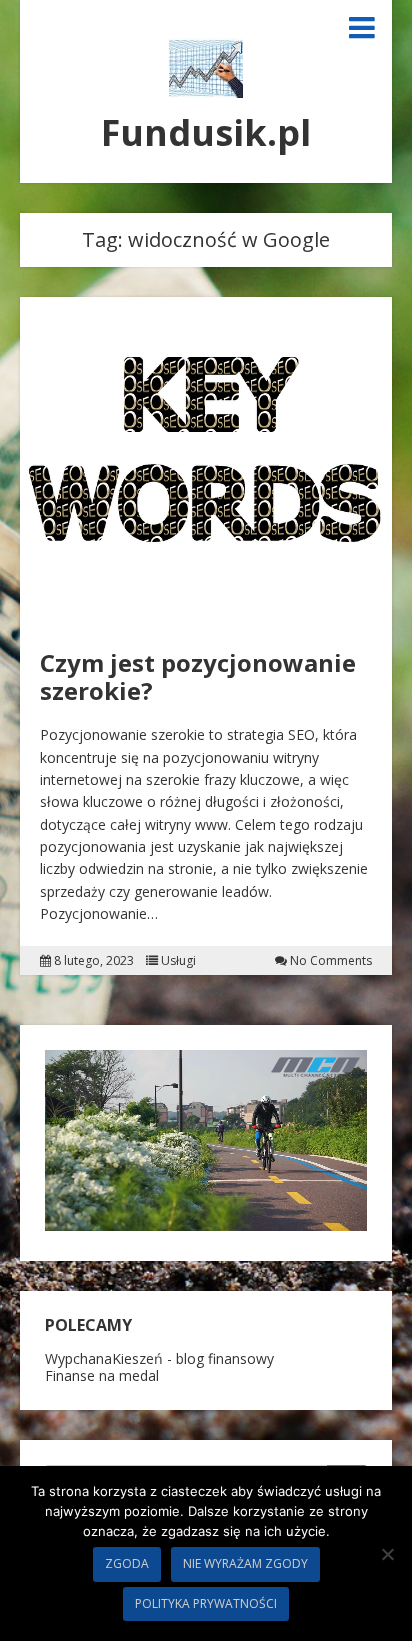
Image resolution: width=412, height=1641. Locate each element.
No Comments (331, 961)
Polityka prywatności (206, 1603)
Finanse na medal (102, 1375)
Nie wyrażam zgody (245, 1563)
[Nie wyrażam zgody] (387, 1554)
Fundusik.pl (206, 132)
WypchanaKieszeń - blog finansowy (159, 1358)
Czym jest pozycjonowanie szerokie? (198, 677)
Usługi (178, 961)
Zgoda (127, 1563)
